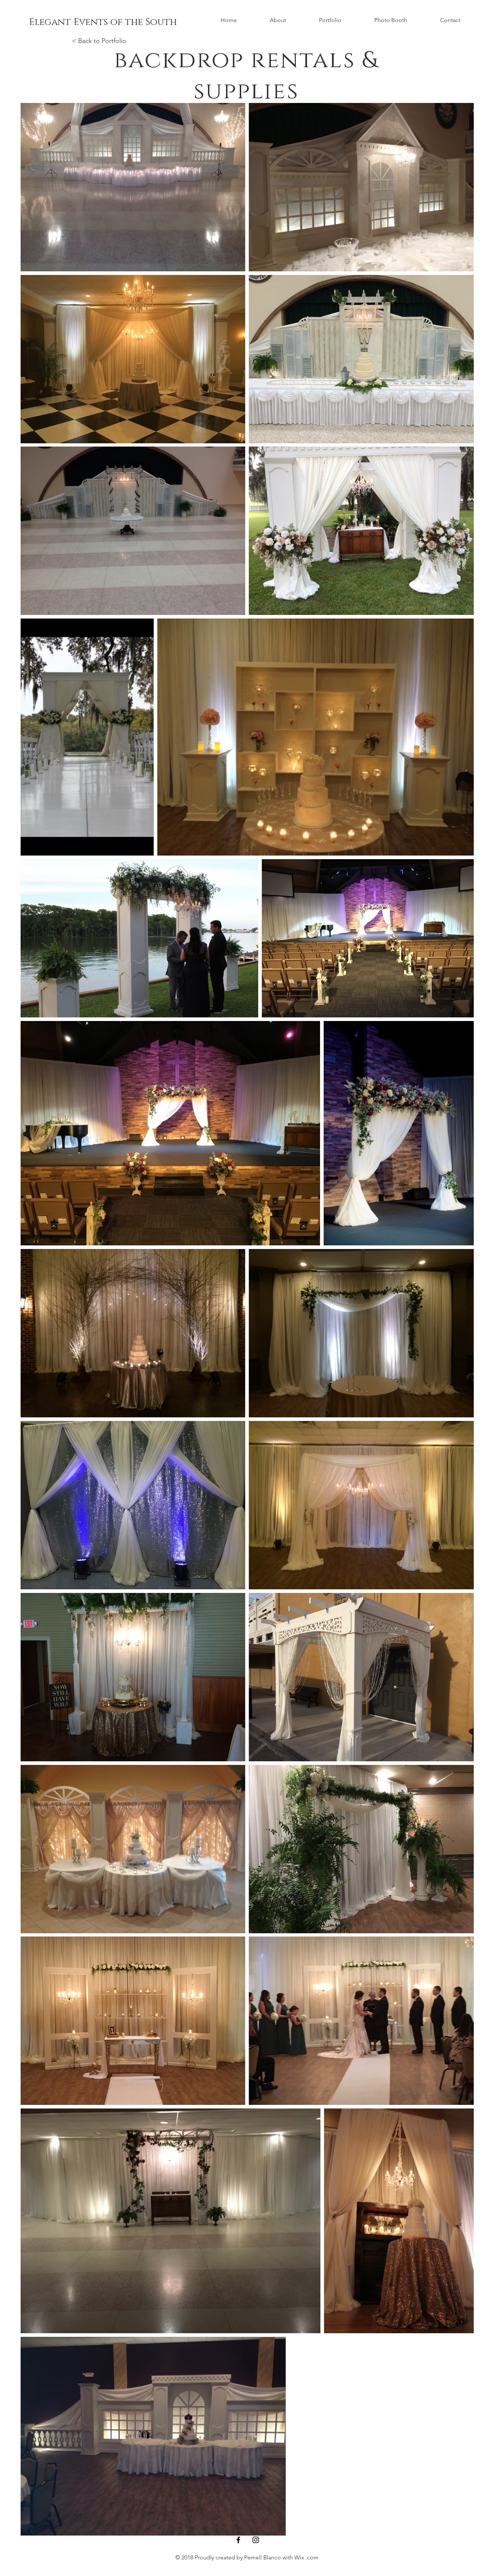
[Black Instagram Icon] (256, 2540)
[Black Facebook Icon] (238, 2540)
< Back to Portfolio (99, 41)
